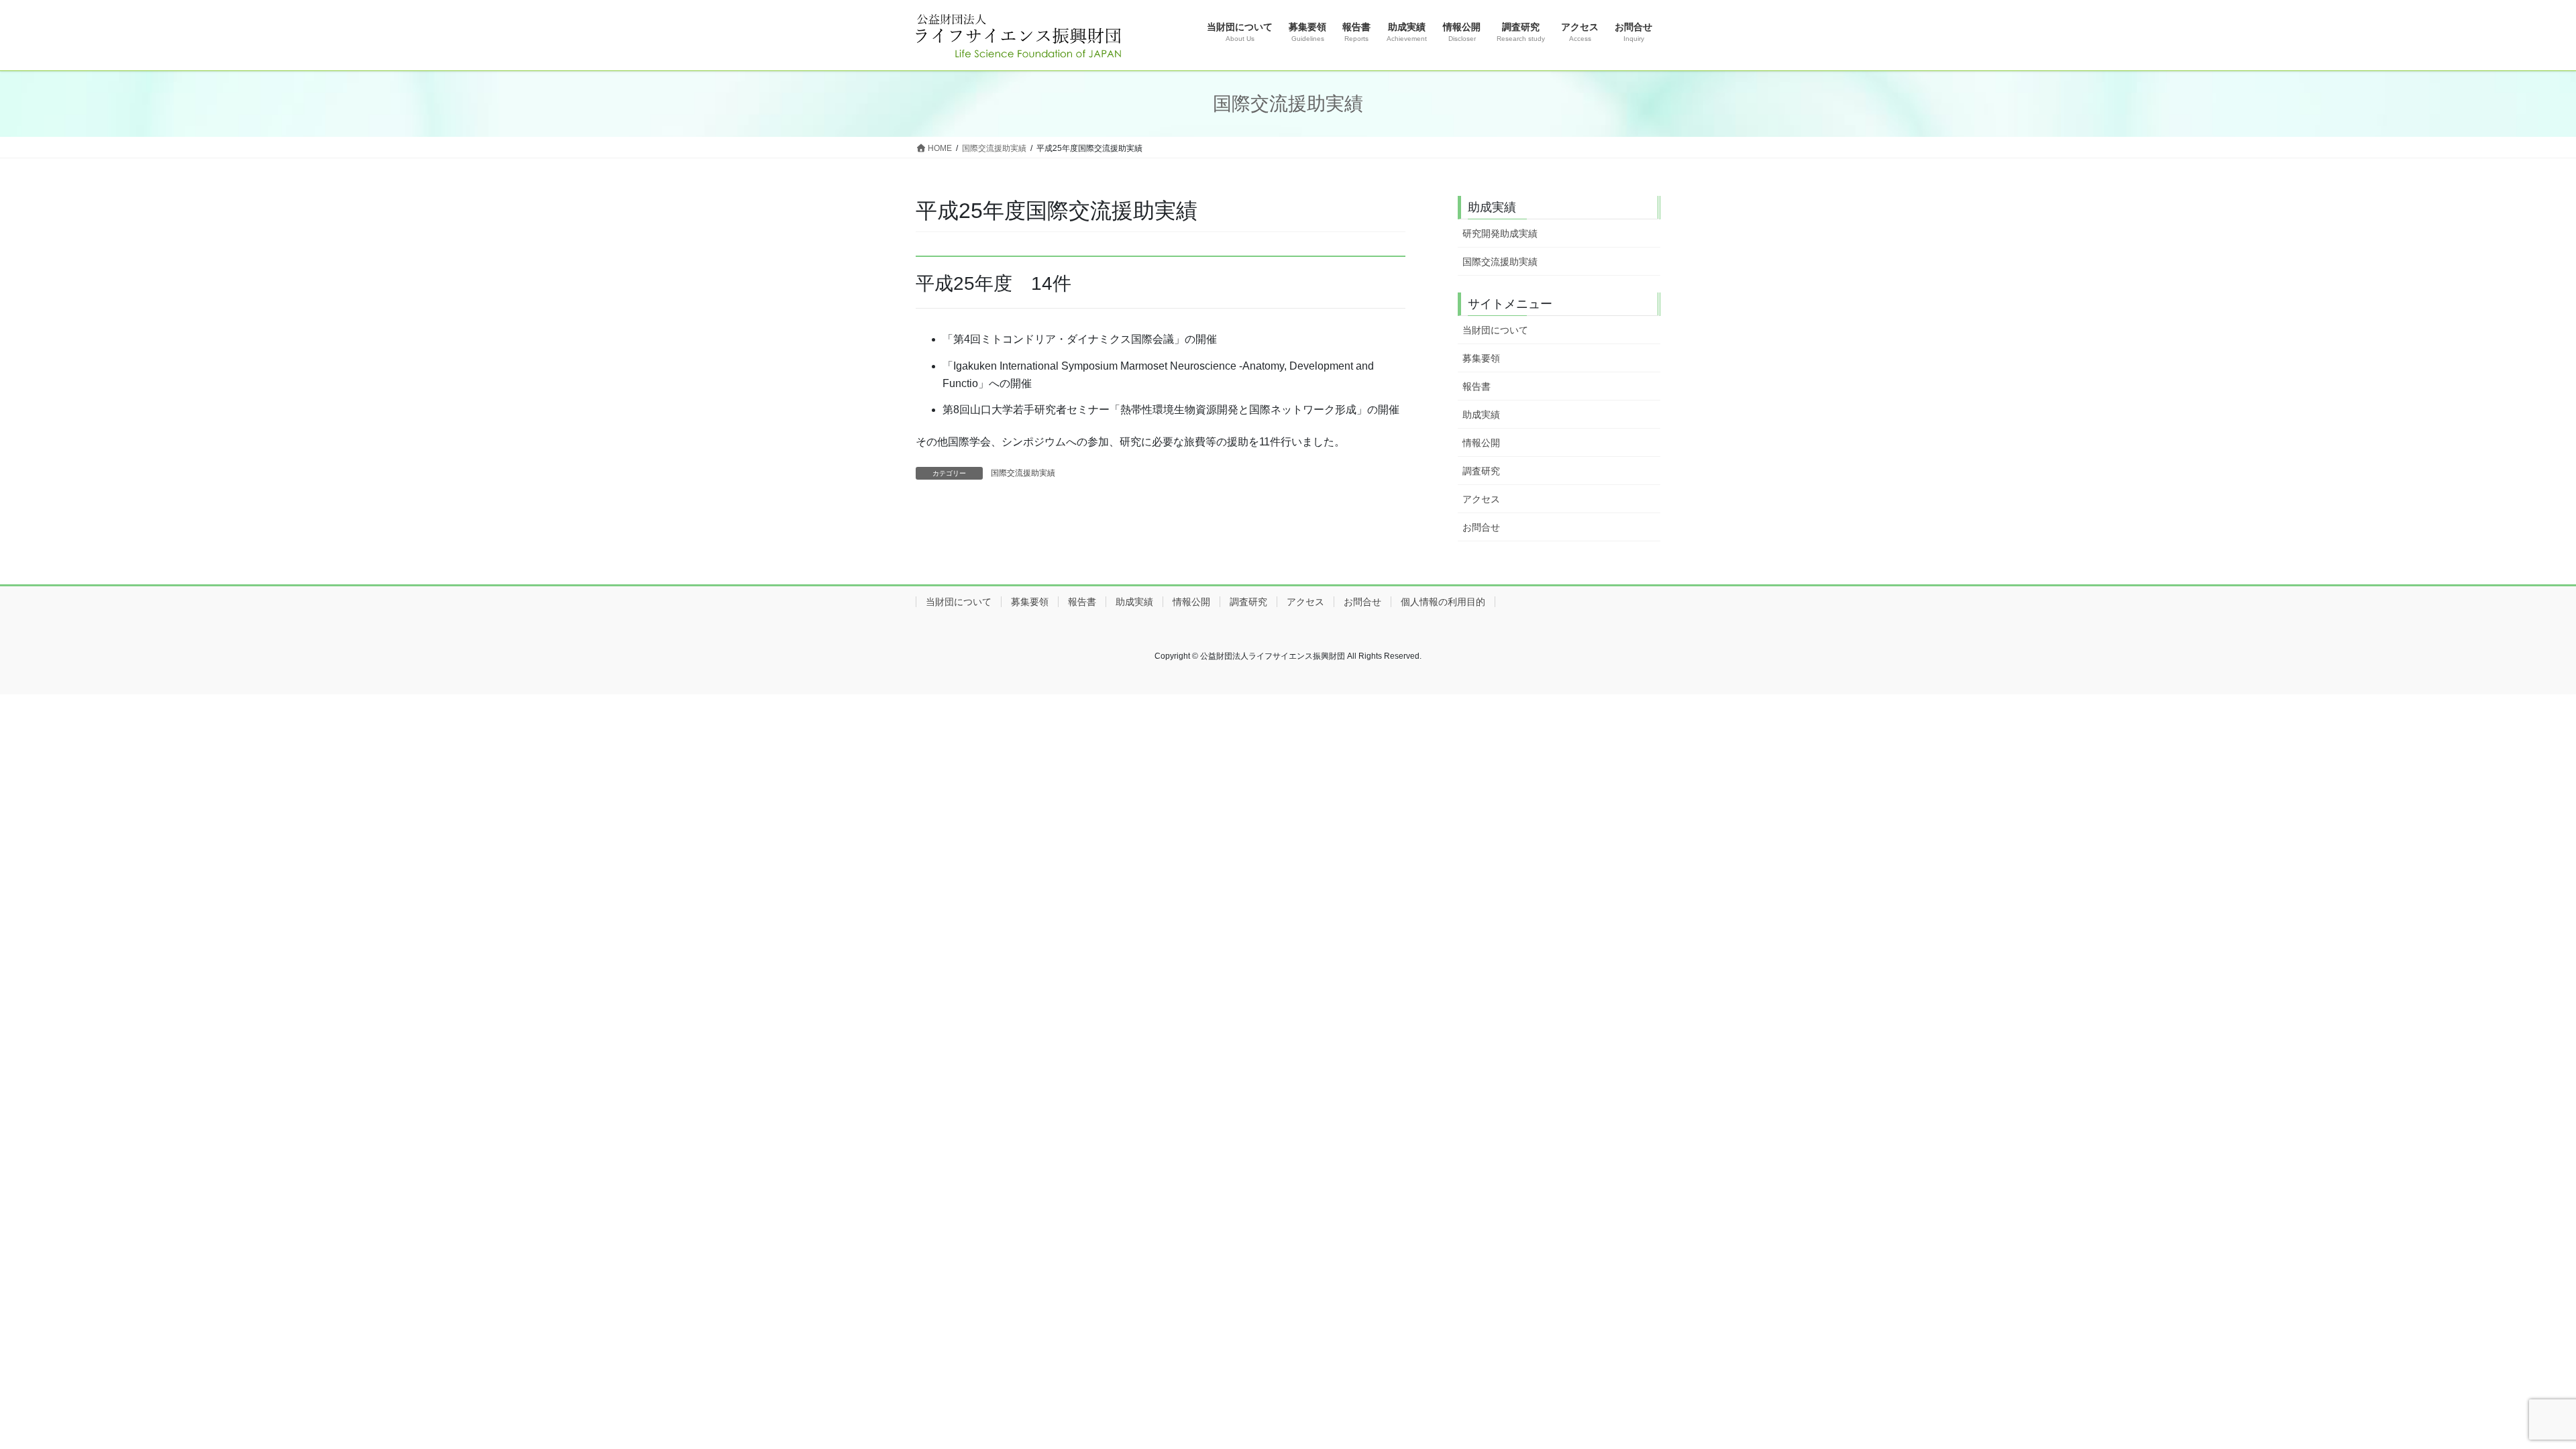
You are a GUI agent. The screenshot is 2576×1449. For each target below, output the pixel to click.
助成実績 (1481, 415)
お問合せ (1481, 527)
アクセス (1481, 499)
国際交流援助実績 (1023, 473)
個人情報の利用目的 (1443, 602)
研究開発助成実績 (1500, 233)
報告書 (1477, 386)
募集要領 (1481, 358)
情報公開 (1481, 443)
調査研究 (1481, 471)
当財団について (1495, 330)
